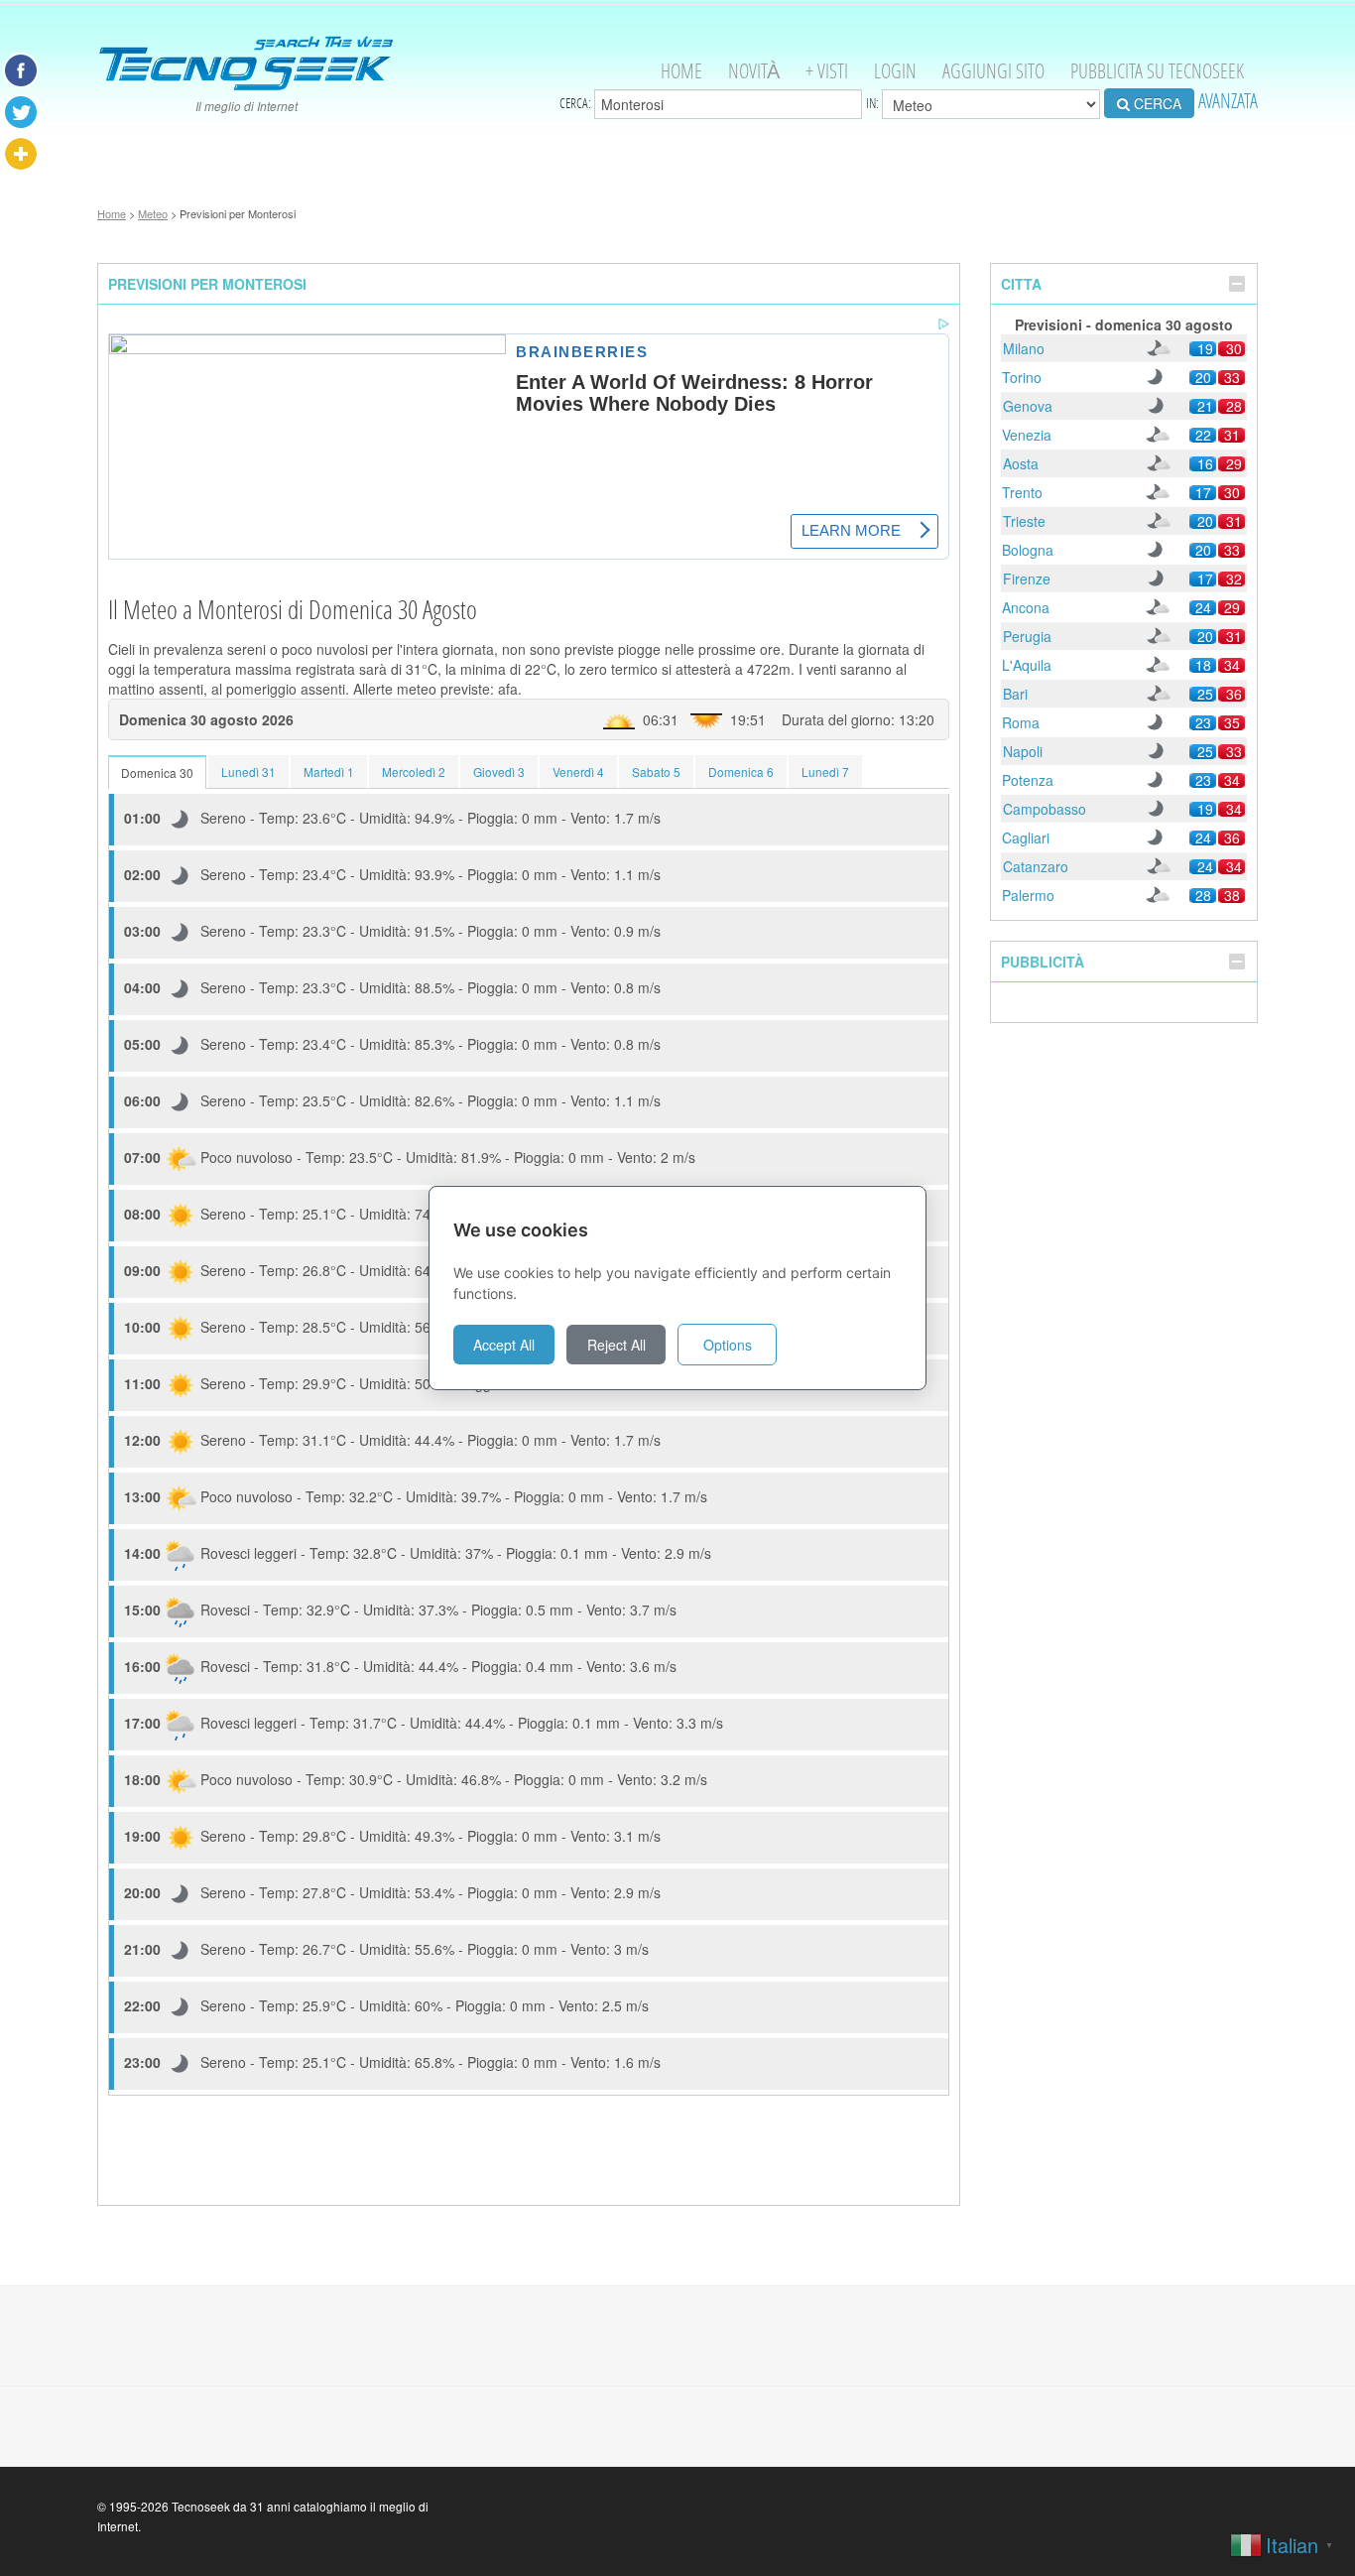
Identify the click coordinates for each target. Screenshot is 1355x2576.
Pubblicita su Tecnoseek (1157, 71)
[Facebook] (21, 70)
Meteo (153, 213)
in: (874, 103)
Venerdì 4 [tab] (578, 772)
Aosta (1021, 463)
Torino (1022, 377)
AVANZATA (1228, 101)
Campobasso (1045, 809)
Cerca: (577, 103)
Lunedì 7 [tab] (825, 772)
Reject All (616, 1345)
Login (895, 71)
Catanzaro (1036, 866)
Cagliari (1026, 837)
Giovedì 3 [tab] (499, 772)
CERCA (1156, 103)
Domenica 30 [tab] (157, 773)
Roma (1021, 722)
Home (681, 71)
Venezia (1027, 435)
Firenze (1027, 579)
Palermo (1028, 895)
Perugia (1027, 636)
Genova (1028, 406)
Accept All (504, 1345)
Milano (1024, 348)
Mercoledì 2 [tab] (414, 772)
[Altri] (21, 154)
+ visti (827, 71)
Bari (1015, 694)
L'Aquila (1027, 665)
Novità (754, 71)
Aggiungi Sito (993, 71)
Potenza (1028, 780)
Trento (1022, 492)
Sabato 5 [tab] (656, 772)
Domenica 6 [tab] (741, 772)
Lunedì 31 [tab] (248, 772)
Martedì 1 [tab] (329, 772)
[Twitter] (21, 112)
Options (728, 1345)
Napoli (1023, 751)
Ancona (1026, 607)
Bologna (1028, 550)
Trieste (1024, 521)
